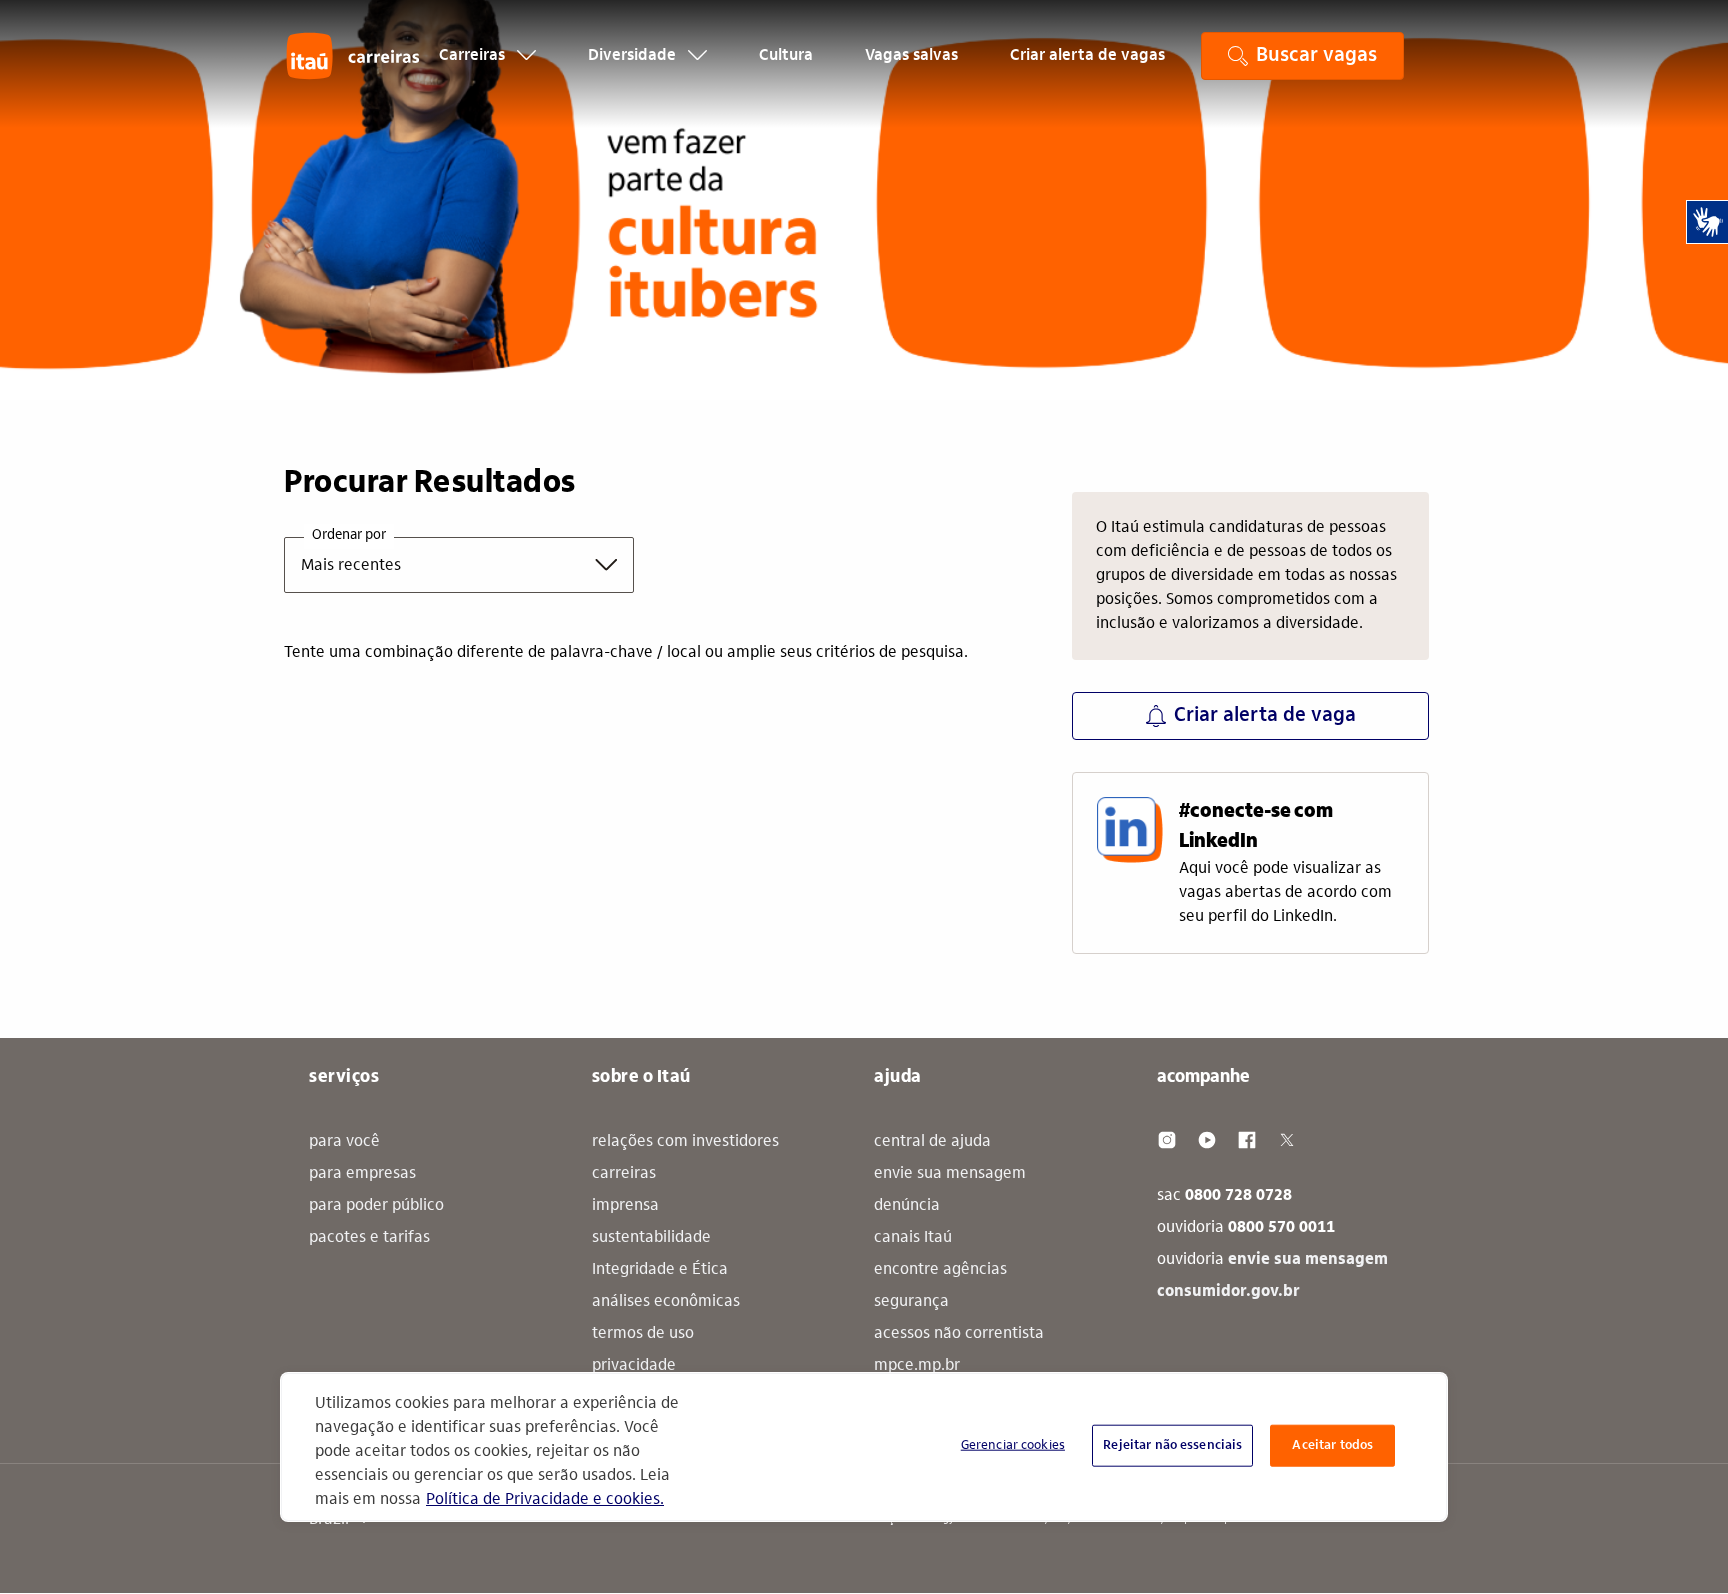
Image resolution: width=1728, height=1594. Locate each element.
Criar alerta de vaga (1265, 716)
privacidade (634, 1366)
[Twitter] (1287, 1140)
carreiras (624, 1174)
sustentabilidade (651, 1238)
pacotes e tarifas (369, 1238)
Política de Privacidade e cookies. (545, 1500)
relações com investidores (685, 1142)
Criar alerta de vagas (1087, 56)
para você (344, 1142)
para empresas (362, 1174)
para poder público (376, 1206)
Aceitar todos (1332, 1445)
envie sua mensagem (950, 1174)
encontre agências (940, 1270)
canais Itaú (913, 1238)
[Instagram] (1167, 1140)
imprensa (625, 1206)
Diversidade (634, 56)
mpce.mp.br (917, 1366)
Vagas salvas (911, 56)
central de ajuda (932, 1142)
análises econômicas (666, 1302)
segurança (911, 1302)
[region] (864, 1447)
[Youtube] (1207, 1140)
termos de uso (643, 1334)
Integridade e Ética (660, 1270)
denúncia (907, 1206)
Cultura (786, 56)
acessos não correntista (959, 1334)
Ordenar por (349, 536)
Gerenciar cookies (1013, 1445)
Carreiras (474, 56)
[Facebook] (1247, 1140)
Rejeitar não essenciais (1172, 1445)
